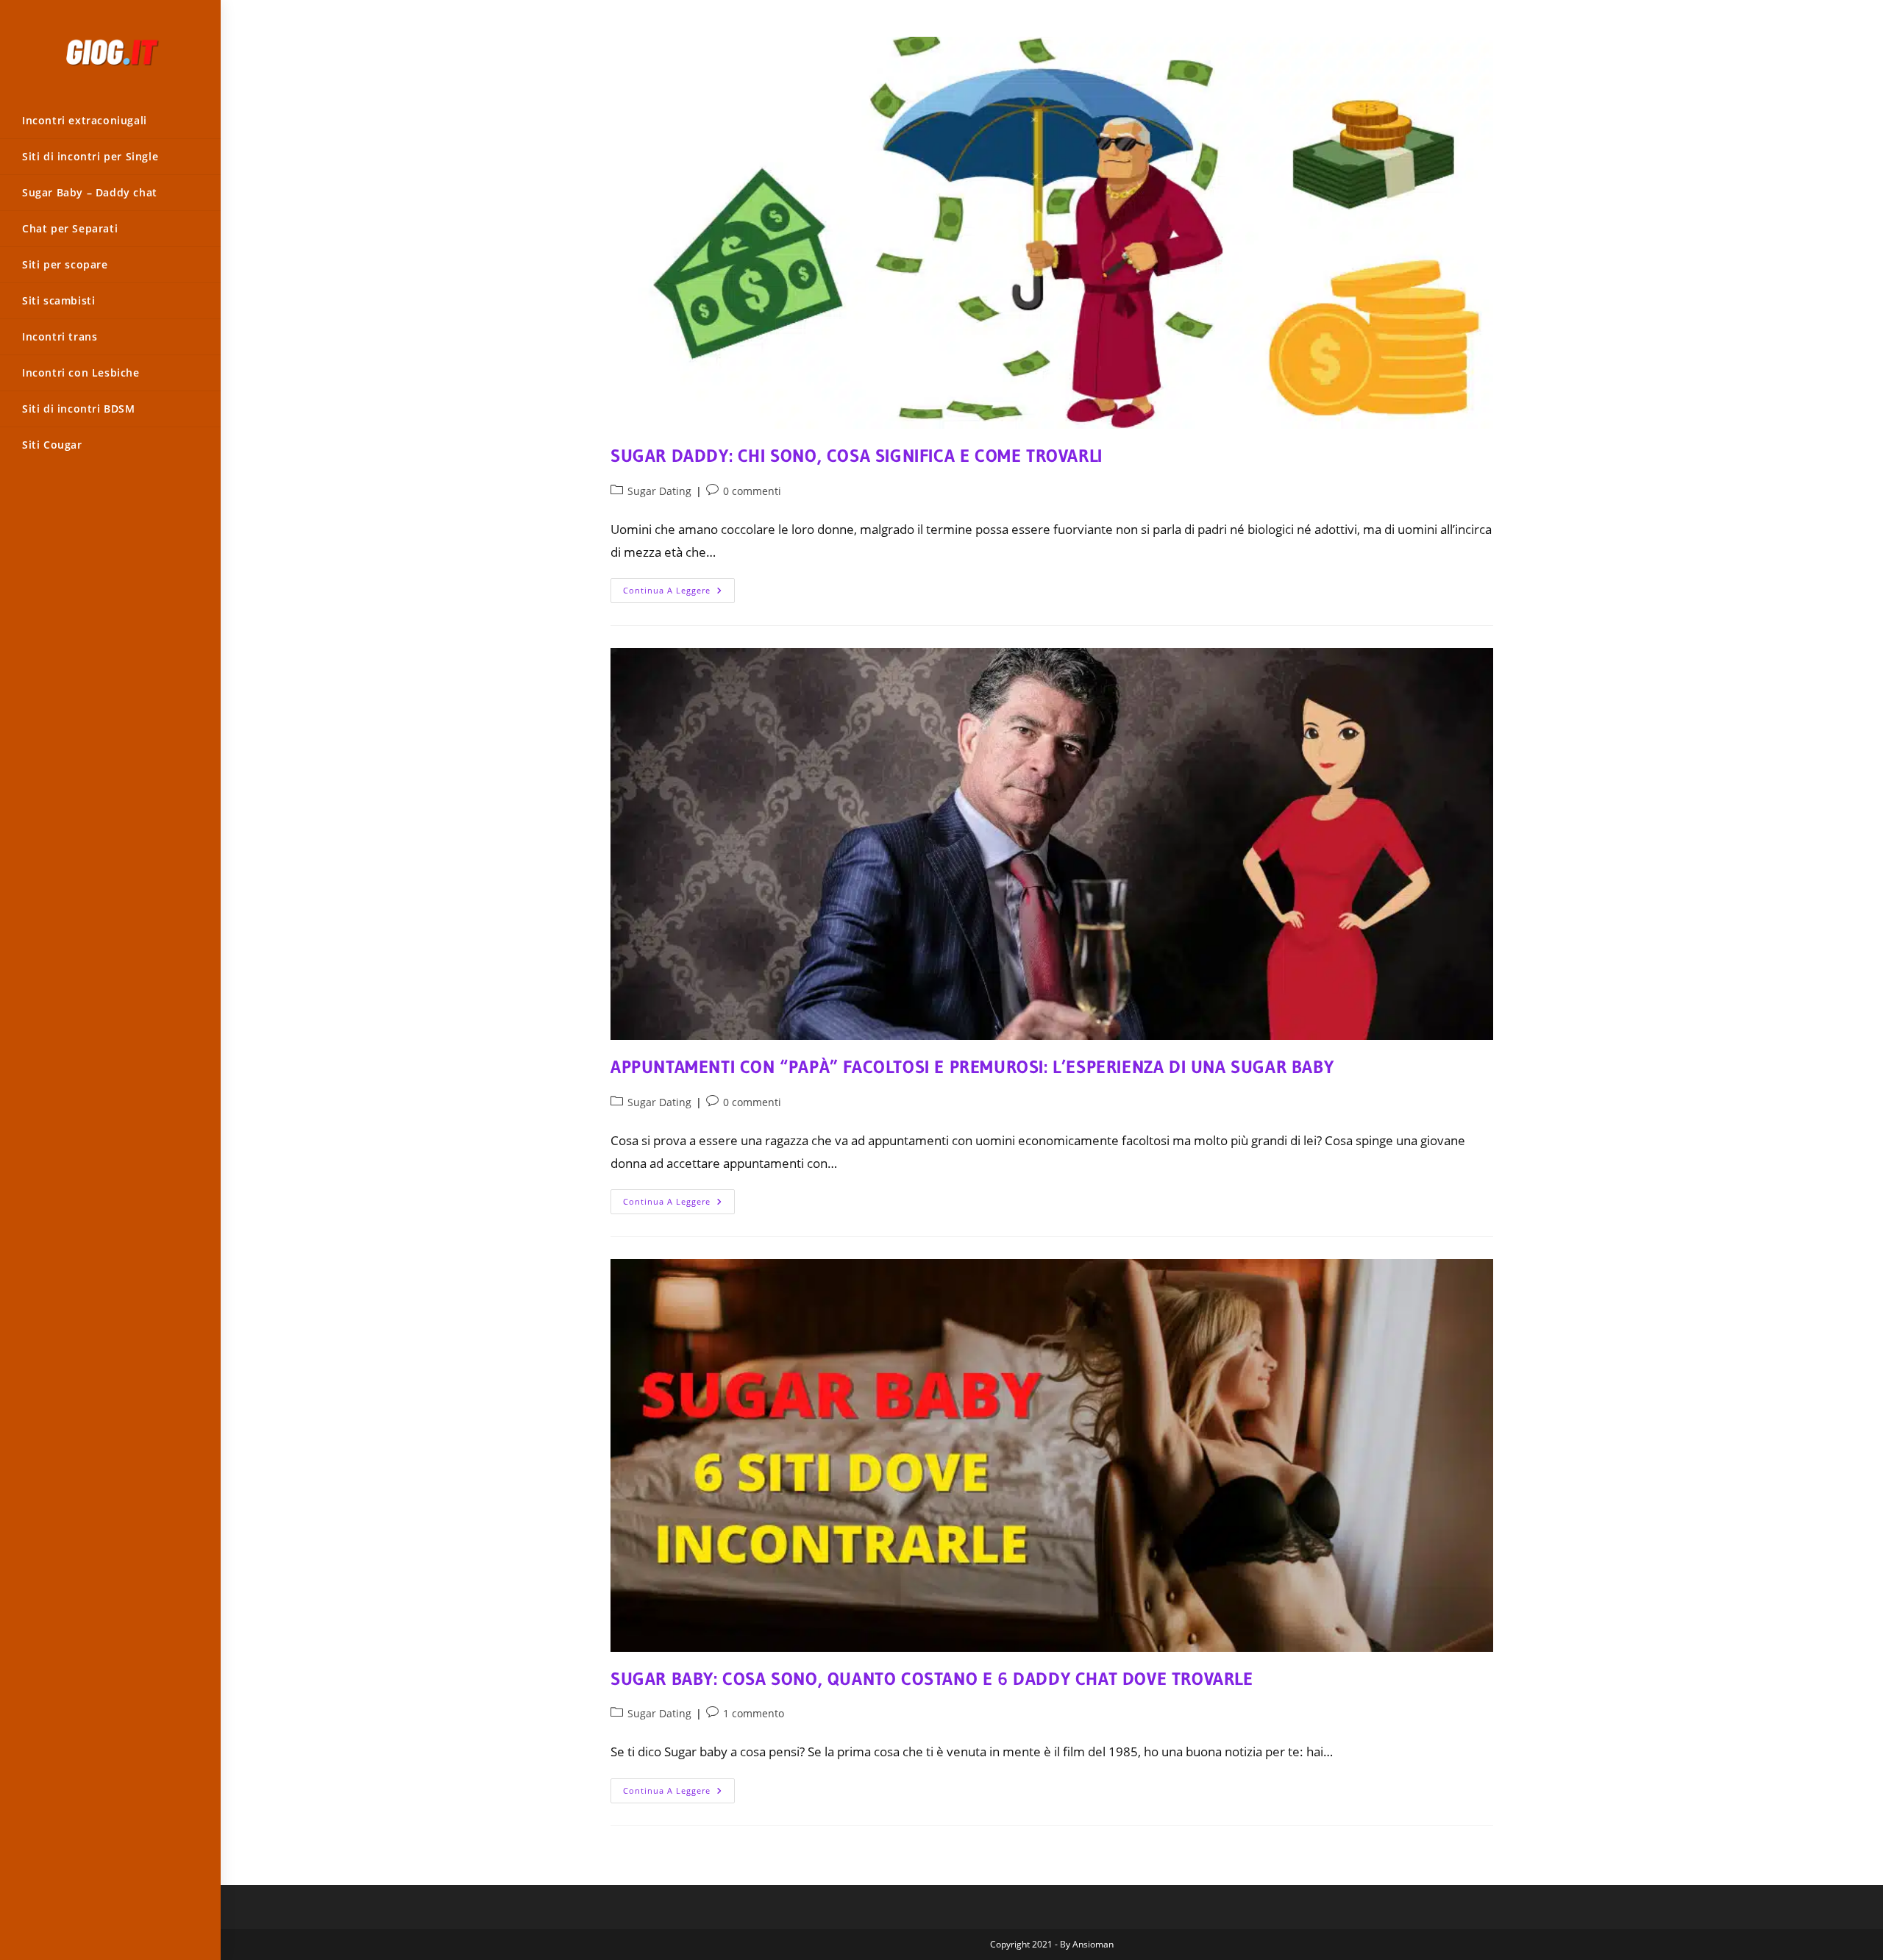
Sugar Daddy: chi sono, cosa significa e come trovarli (857, 456)
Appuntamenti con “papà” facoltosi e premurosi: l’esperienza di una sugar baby (972, 1067)
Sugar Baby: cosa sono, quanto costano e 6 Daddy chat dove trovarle (932, 1679)
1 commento (754, 1713)
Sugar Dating (659, 491)
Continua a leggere (679, 593)
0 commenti (752, 491)
